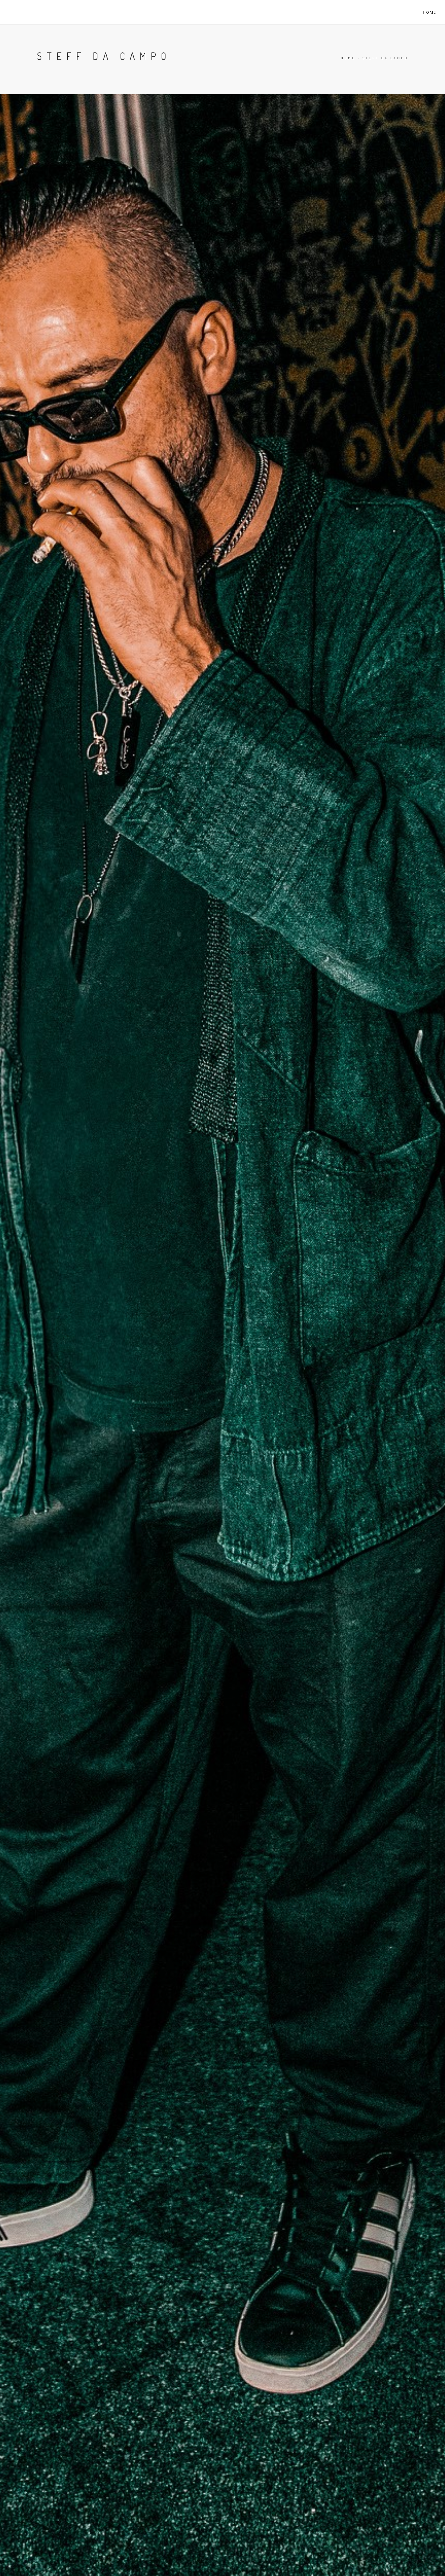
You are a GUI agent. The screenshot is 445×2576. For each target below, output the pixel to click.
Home (430, 12)
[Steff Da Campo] (28, 12)
